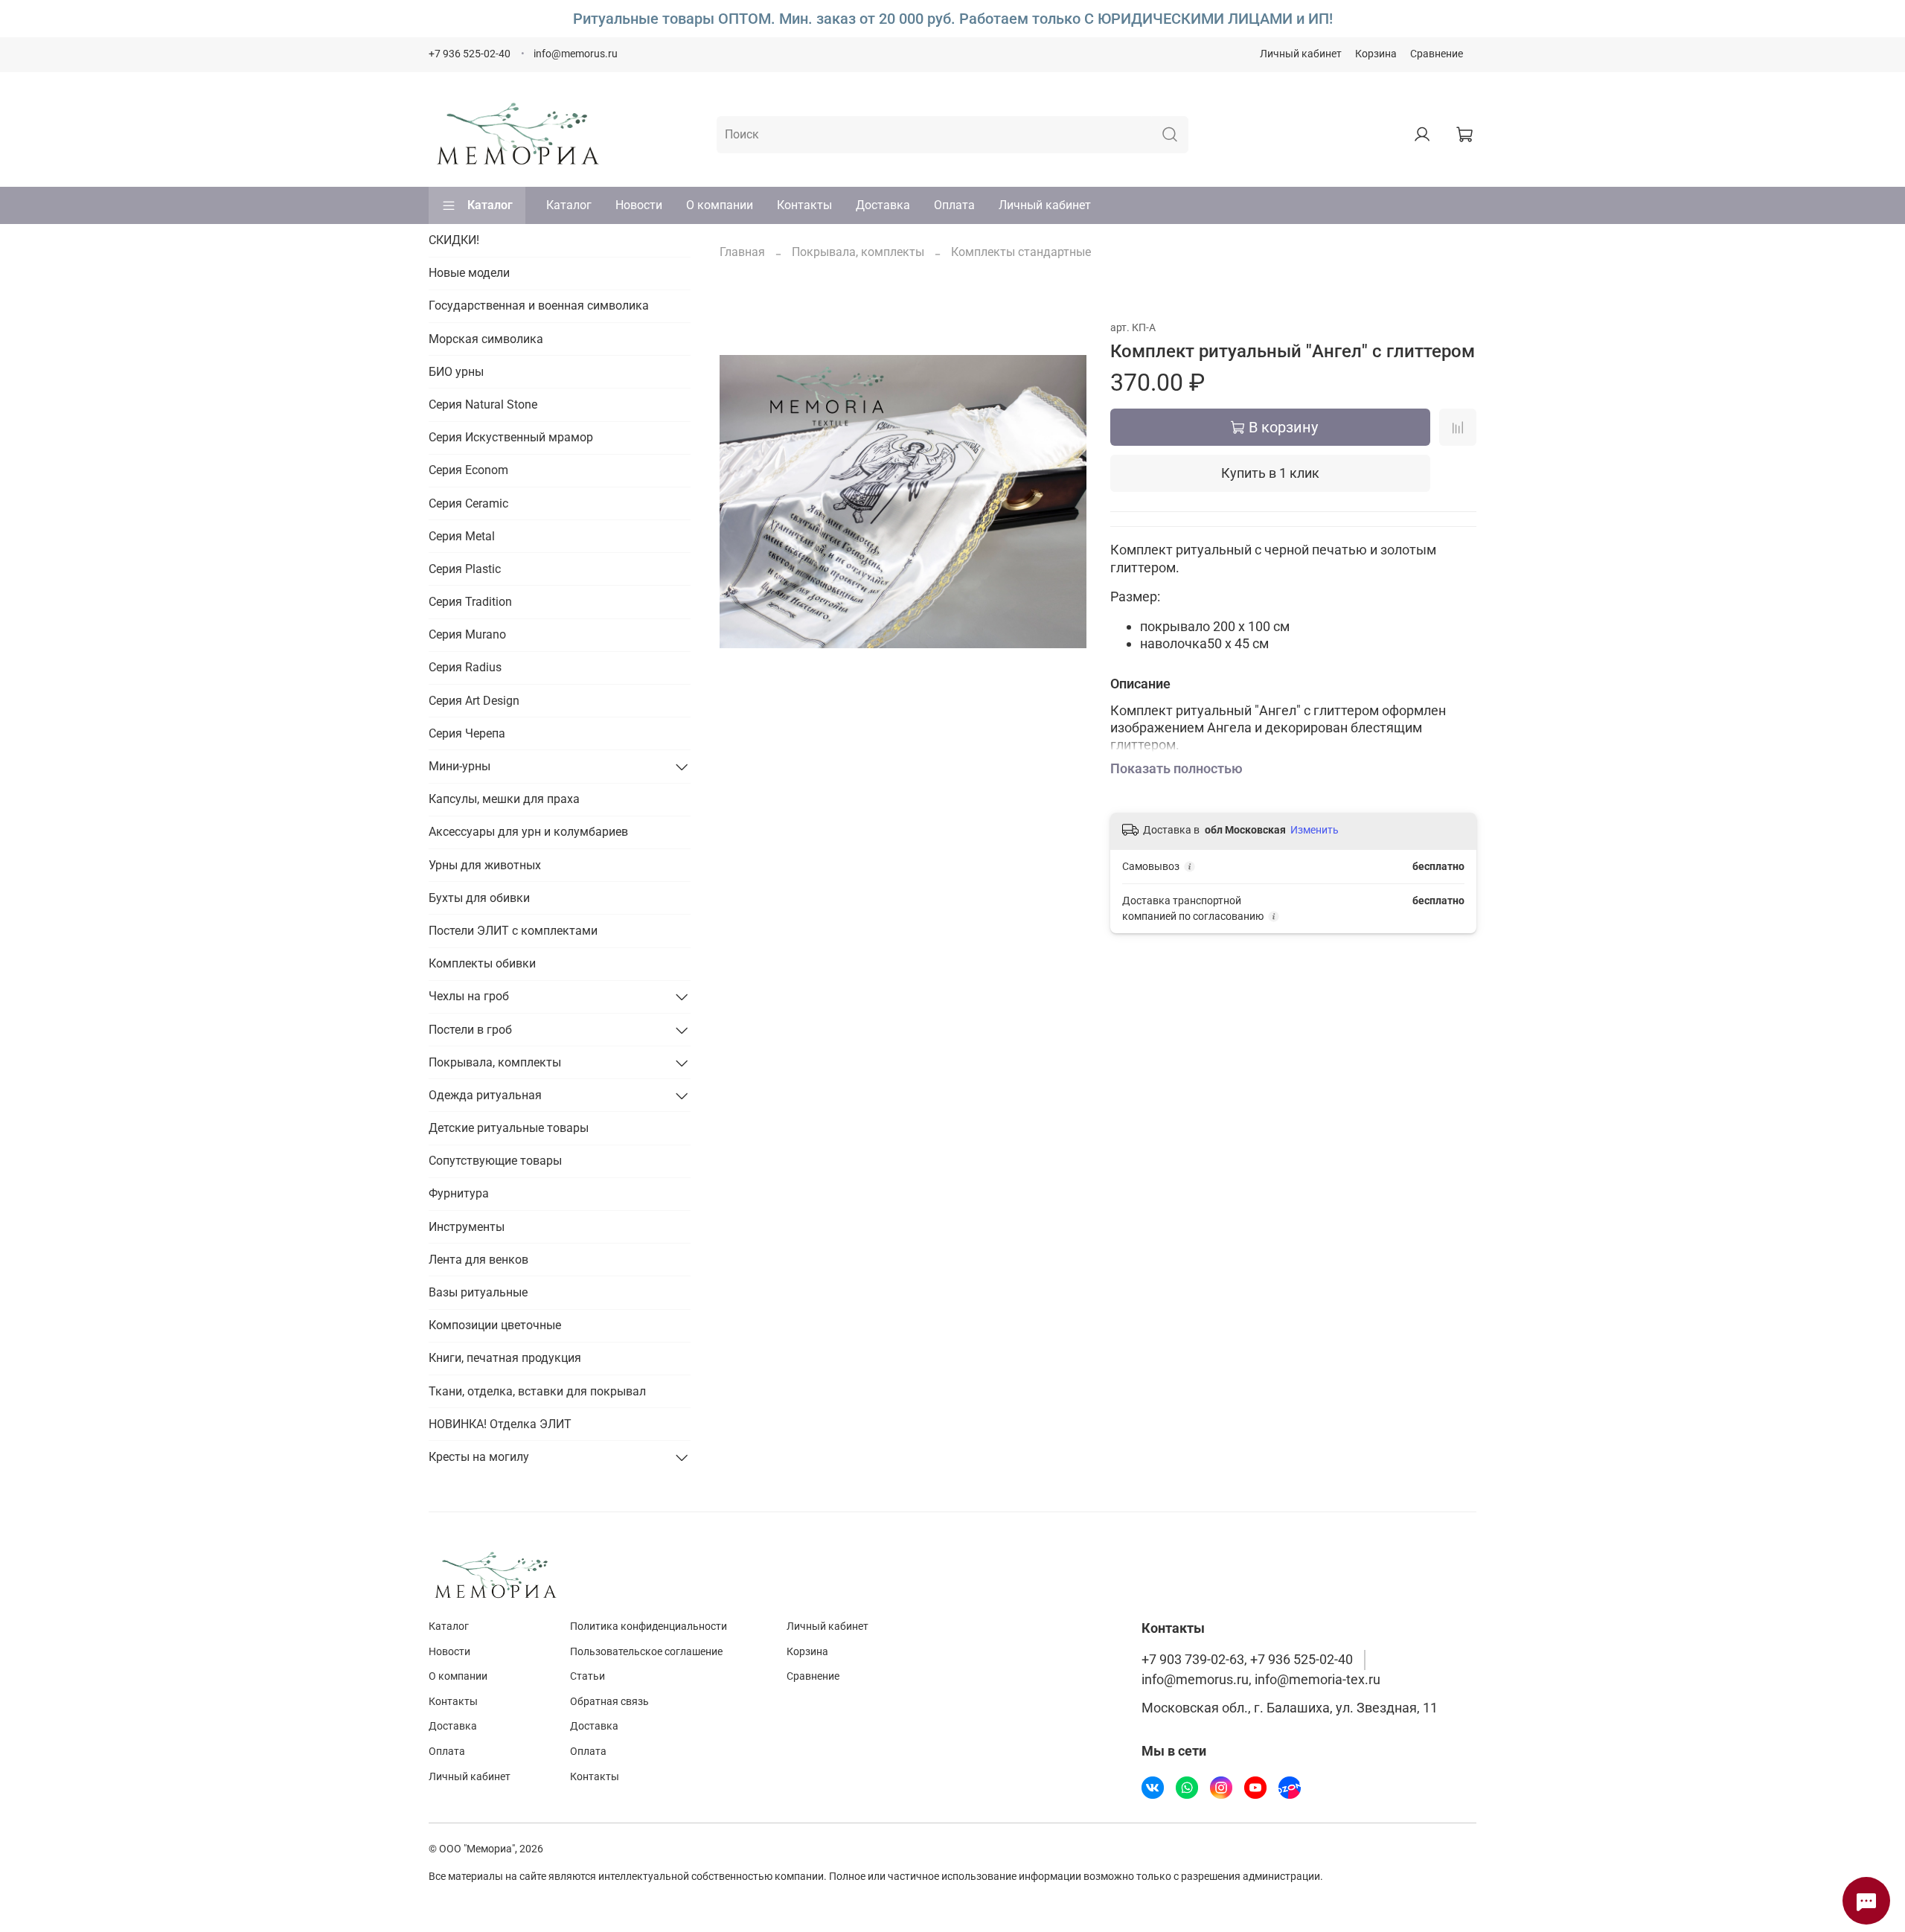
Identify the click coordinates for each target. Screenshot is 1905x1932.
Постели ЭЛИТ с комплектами (513, 931)
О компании (720, 205)
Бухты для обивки (479, 898)
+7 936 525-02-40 (470, 54)
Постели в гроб (470, 1030)
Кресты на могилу (479, 1457)
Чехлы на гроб (469, 996)
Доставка (883, 205)
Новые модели (469, 273)
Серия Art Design (474, 701)
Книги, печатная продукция (505, 1358)
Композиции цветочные (495, 1325)
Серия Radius (465, 667)
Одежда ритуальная (485, 1095)
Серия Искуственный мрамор (511, 437)
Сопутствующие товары (495, 1161)
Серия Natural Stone (483, 404)
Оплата (954, 205)
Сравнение (1437, 54)
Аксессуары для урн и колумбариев (528, 832)
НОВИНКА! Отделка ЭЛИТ (500, 1424)
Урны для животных (485, 865)
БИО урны (456, 372)
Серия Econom (468, 470)
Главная (742, 252)
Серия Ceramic (468, 503)
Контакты (804, 205)
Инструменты (467, 1227)
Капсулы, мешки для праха (504, 799)
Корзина (1376, 54)
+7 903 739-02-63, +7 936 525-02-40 (1247, 1660)
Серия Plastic (465, 569)
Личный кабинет (1301, 54)
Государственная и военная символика (539, 306)
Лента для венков (478, 1260)
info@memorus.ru (576, 54)
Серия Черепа (467, 733)
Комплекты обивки (482, 963)
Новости (639, 205)
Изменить (1315, 830)
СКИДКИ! (454, 240)
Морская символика (486, 339)
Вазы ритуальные (478, 1292)
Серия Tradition (470, 602)
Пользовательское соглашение (646, 1652)
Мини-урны (460, 766)
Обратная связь (609, 1702)
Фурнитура (459, 1193)
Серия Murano (467, 634)
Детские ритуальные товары (509, 1128)
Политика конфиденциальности (649, 1626)
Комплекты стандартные (1021, 252)
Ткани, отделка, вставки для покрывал (537, 1391)
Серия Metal (462, 536)
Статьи (587, 1676)
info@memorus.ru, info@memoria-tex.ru (1261, 1680)
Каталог (490, 205)
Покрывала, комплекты (858, 252)
